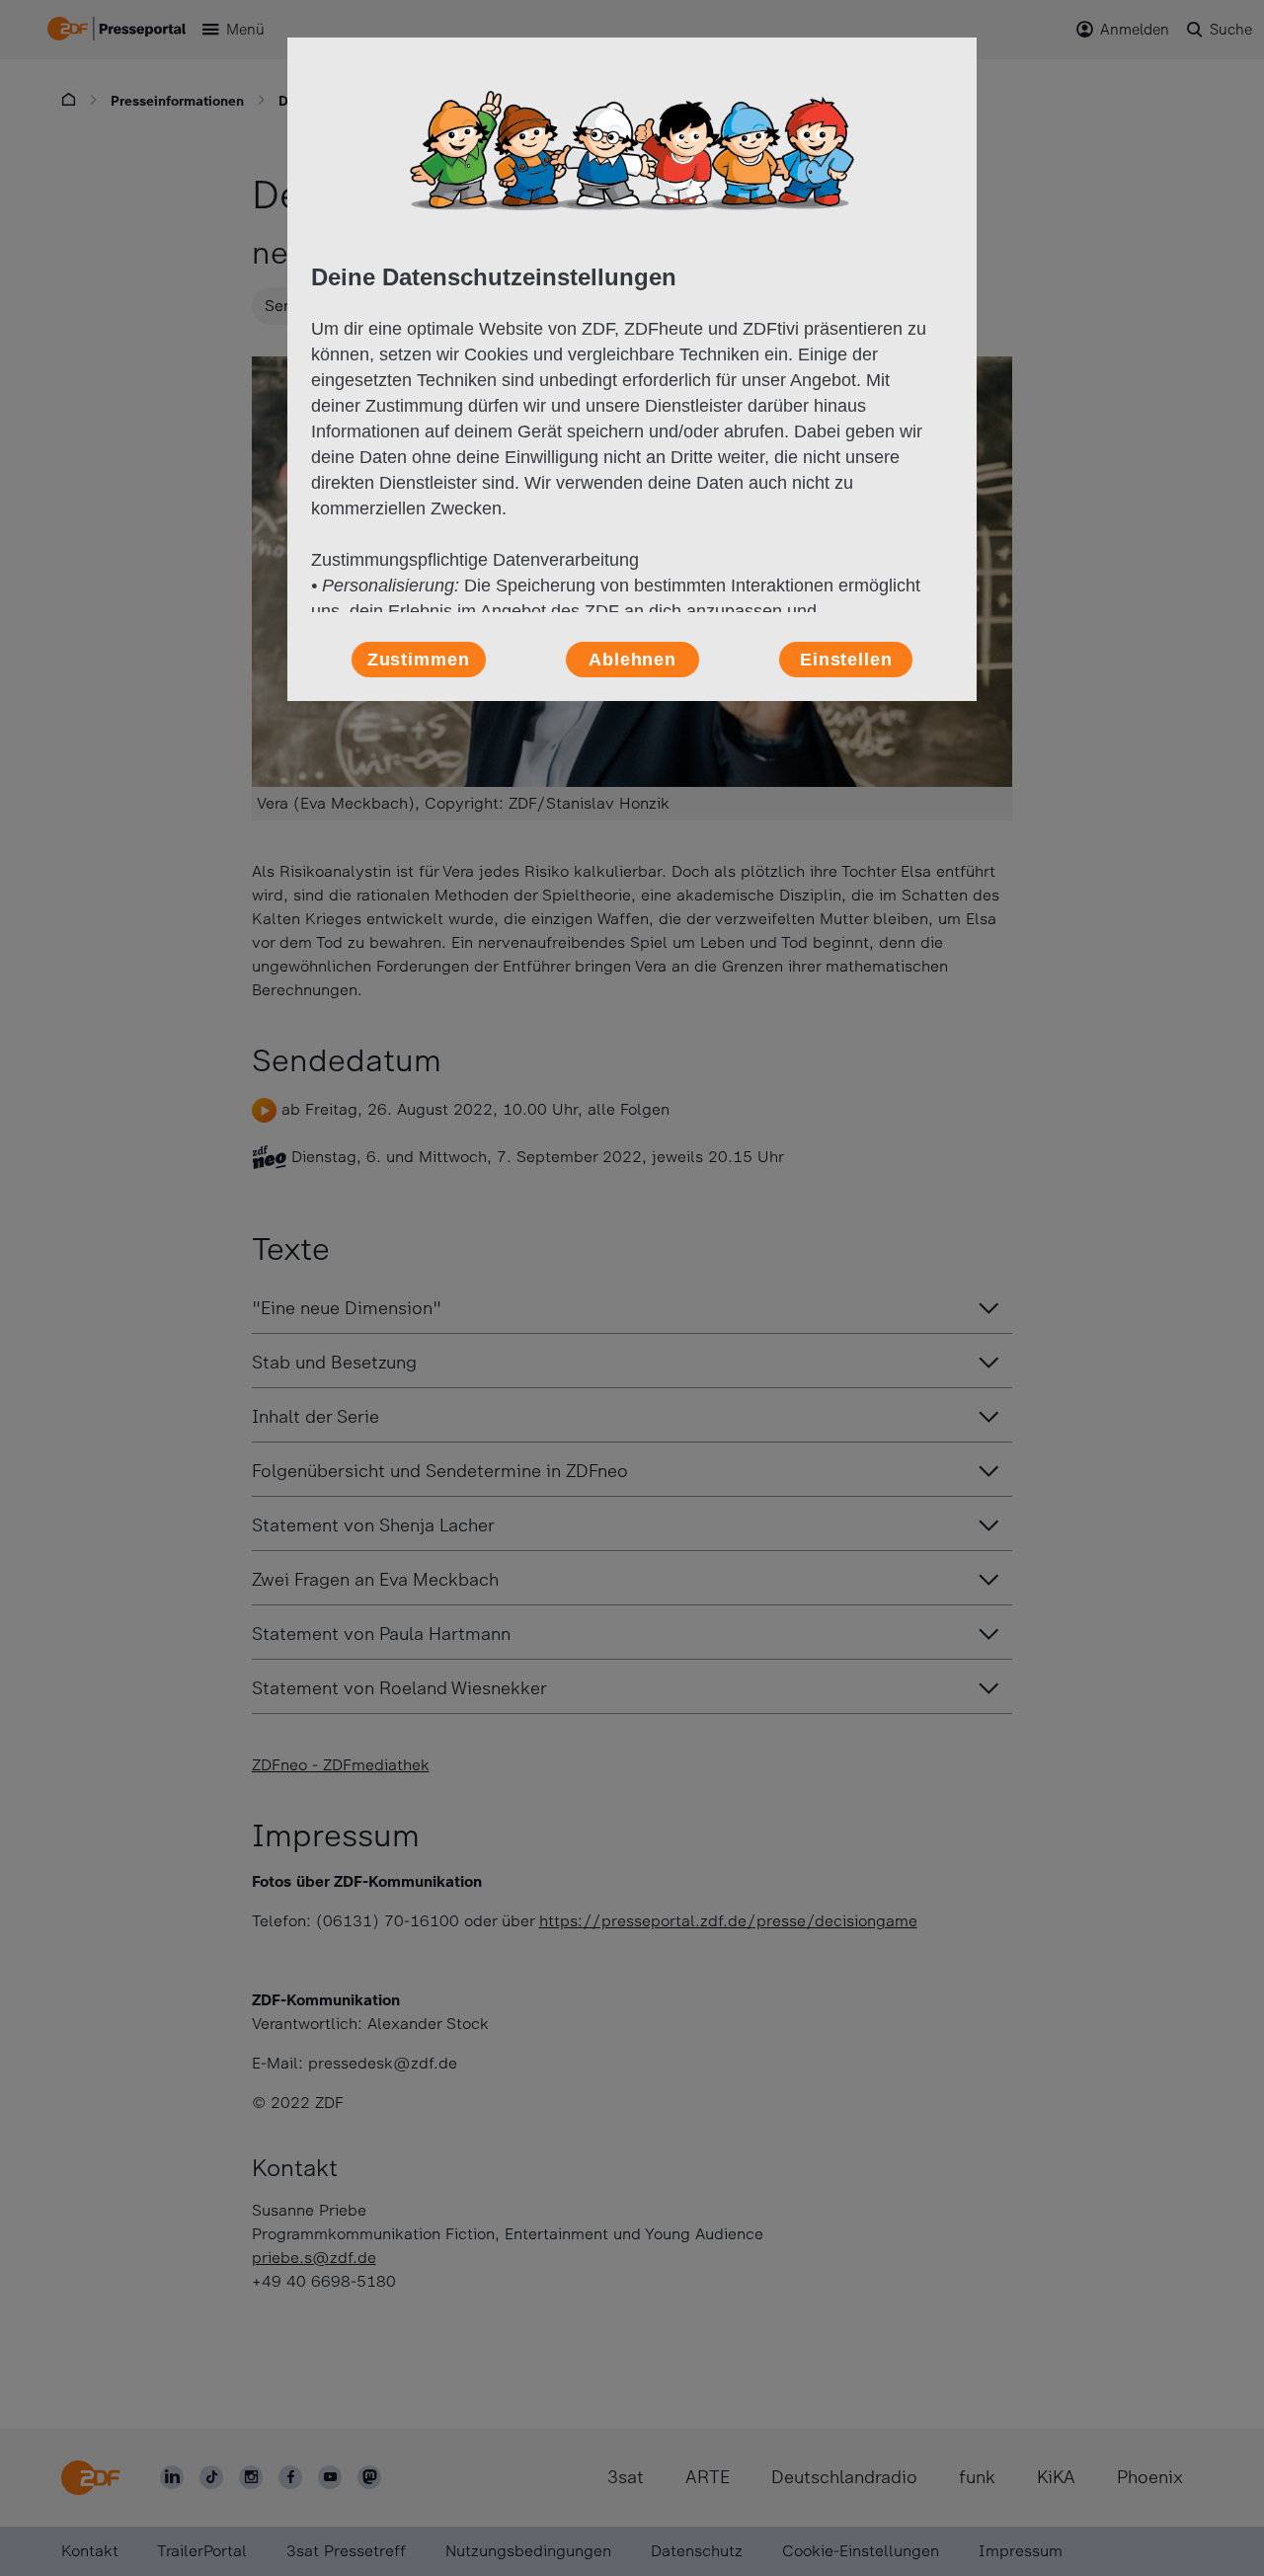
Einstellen (846, 660)
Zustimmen (419, 660)
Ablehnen (632, 660)
